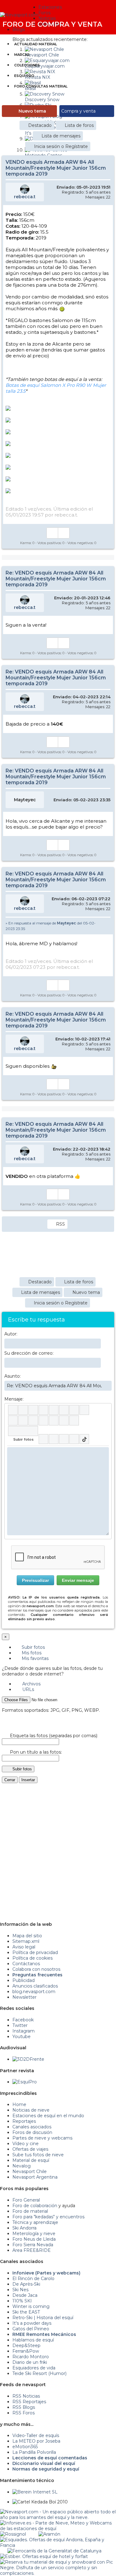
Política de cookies (32, 1958)
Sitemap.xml (26, 1941)
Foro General (26, 2200)
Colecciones (27, 65)
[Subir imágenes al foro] (23, 1431)
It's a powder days (32, 2323)
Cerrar (10, 1780)
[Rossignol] (13, 2534)
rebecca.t (25, 197)
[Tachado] (43, 1410)
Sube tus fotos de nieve (38, 2155)
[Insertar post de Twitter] (74, 1439)
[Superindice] (64, 1410)
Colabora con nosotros (36, 1969)
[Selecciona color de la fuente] (74, 1410)
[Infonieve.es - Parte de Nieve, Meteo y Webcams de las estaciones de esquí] (58, 2523)
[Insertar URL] (13, 1420)
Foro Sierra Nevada (33, 2245)
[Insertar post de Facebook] (54, 1439)
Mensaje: (14, 1399)
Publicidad (24, 1980)
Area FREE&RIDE (32, 2250)
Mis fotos (31, 1653)
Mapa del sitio (27, 1936)
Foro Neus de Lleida (34, 2239)
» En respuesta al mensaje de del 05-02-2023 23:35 (51, 926)
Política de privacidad (35, 1952)
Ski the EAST (26, 2312)
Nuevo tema (32, 111)
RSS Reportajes (29, 2402)
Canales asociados (32, 2127)
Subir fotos (33, 1647)
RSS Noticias (26, 2396)
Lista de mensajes (61, 136)
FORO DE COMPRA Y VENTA (52, 24)
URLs (28, 1689)
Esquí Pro (24, 76)
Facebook (23, 2020)
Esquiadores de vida (34, 2368)
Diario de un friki (30, 2362)
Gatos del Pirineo (31, 2329)
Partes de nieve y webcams (42, 2138)
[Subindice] (54, 1410)
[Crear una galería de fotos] (43, 1439)
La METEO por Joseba (36, 2441)
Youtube (21, 2037)
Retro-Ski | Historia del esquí (43, 2318)
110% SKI (22, 2301)
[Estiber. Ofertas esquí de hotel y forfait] (44, 2556)
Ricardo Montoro (31, 2357)
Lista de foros (79, 125)
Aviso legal (24, 1947)
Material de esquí (31, 2160)
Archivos (31, 1684)
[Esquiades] (58, 2540)
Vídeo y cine (26, 2144)
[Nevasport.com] (19, 14)
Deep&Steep (26, 2346)
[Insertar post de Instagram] (64, 1439)
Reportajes (24, 2121)
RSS (60, 1224)
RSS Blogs (24, 2407)
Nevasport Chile (30, 2171)
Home (19, 2104)
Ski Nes (20, 2290)
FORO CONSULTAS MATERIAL (41, 86)
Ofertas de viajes (30, 2149)
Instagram (24, 2031)
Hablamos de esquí (33, 2340)
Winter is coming (31, 2306)
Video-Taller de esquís (36, 2435)
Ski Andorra (24, 2228)
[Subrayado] (33, 1410)
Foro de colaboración (35, 2206)
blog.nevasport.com (34, 1992)
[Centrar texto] (54, 1420)
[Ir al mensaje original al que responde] (106, 922)
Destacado (40, 125)
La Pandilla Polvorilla (34, 2452)
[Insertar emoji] (104, 1452)
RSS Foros (24, 2413)
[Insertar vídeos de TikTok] (84, 1439)
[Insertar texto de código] (43, 1420)
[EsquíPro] (25, 2082)
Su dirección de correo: (29, 1353)
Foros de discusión (32, 2132)
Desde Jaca (25, 2295)
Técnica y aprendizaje (35, 2222)
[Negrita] (13, 1410)
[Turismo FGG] (54, 2551)
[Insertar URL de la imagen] (64, 1420)
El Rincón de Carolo (33, 2279)
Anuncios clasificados (35, 1986)
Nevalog (21, 2166)
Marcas (22, 55)
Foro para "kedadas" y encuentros (48, 2217)
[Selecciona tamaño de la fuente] (84, 1410)
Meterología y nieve (34, 2234)
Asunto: (13, 1376)
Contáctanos (26, 1964)
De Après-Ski (26, 2284)
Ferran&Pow (26, 2351)
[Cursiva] (23, 1410)
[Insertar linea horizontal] (23, 1420)
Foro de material (30, 2211)
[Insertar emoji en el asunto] (107, 1385)
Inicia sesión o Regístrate (61, 146)
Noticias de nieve (31, 2110)
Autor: (11, 1334)
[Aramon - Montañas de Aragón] (49, 2534)
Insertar (28, 1780)
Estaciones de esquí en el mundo (48, 2116)
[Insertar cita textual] (33, 1420)
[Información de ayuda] (104, 1410)
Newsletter (24, 1997)
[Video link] (74, 1420)
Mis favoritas (34, 1658)
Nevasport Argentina (35, 2177)
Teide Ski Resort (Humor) (39, 2373)
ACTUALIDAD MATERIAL (36, 44)
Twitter (20, 2025)
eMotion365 (25, 2447)
